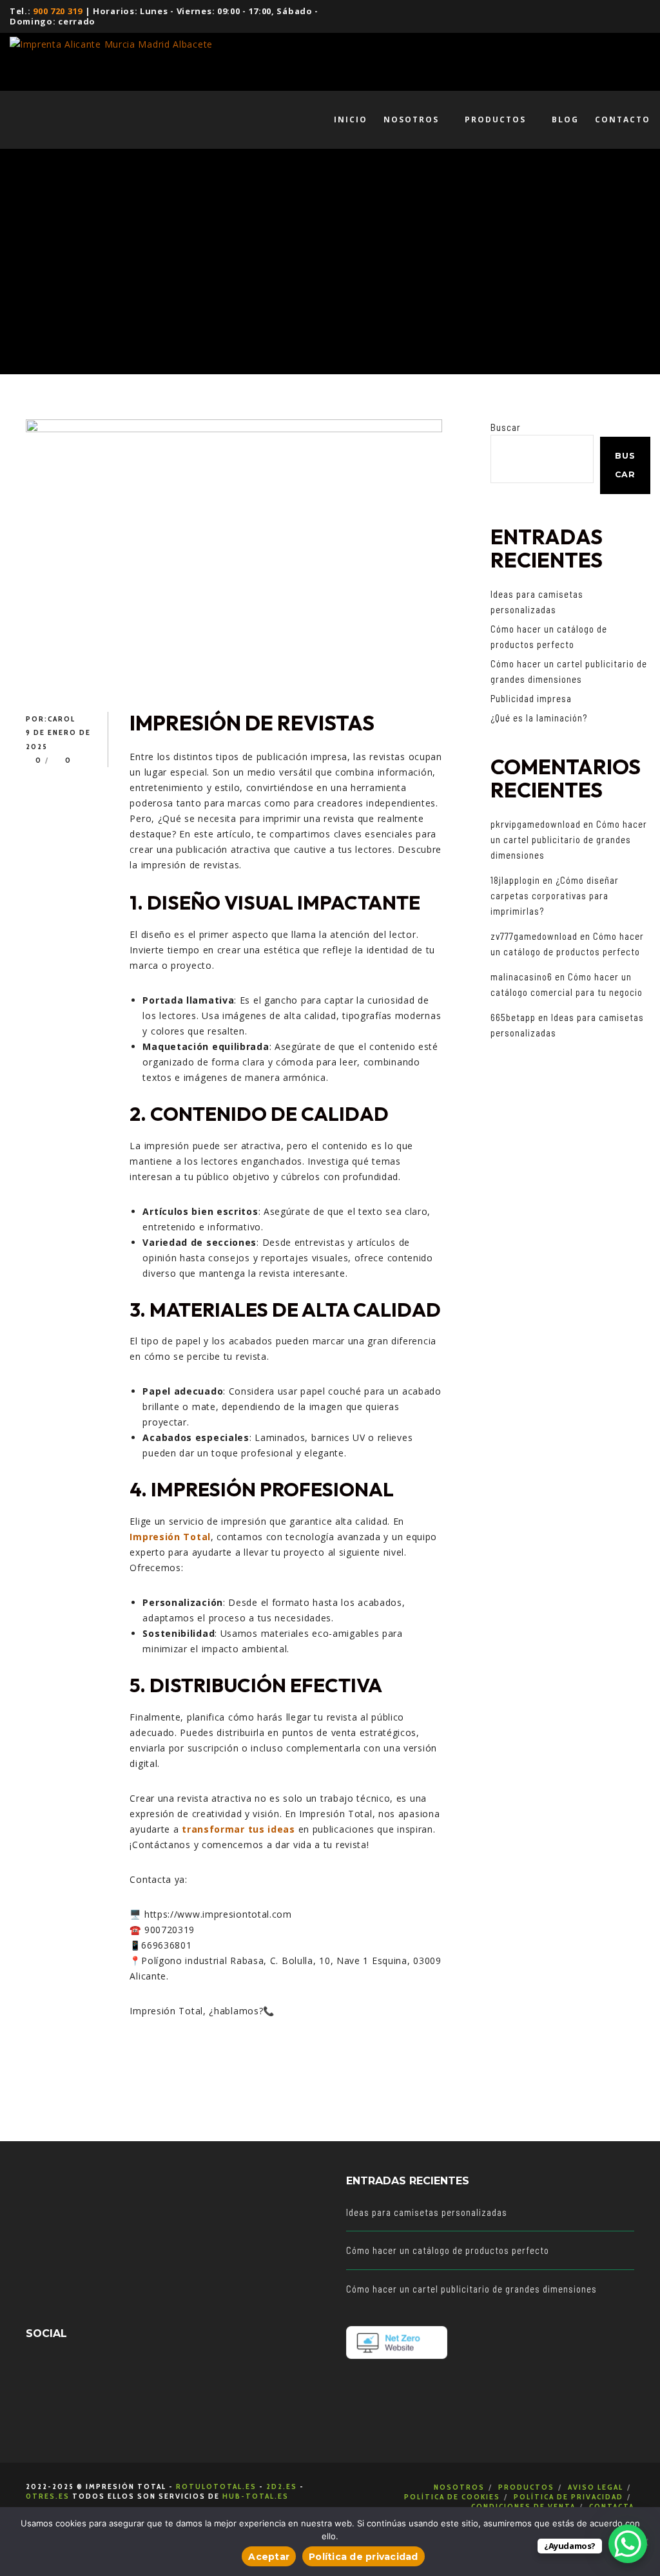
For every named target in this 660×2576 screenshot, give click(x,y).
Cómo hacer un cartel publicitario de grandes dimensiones (569, 839)
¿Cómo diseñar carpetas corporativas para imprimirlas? (555, 895)
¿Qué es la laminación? (539, 718)
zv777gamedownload (534, 936)
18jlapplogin (515, 880)
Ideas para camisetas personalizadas (427, 2212)
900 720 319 (58, 11)
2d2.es (282, 2486)
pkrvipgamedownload (536, 824)
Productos (526, 2487)
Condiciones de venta (523, 2506)
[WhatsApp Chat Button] (628, 2544)
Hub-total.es (256, 2496)
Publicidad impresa (531, 698)
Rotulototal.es (216, 2486)
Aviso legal (596, 2487)
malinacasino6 (521, 977)
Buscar (506, 427)
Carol (62, 719)
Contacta (612, 2506)
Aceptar (269, 2557)
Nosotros (459, 2487)
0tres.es (48, 2496)
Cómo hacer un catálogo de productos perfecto (448, 2250)
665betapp (513, 1017)
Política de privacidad (568, 2496)
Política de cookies (452, 2496)
